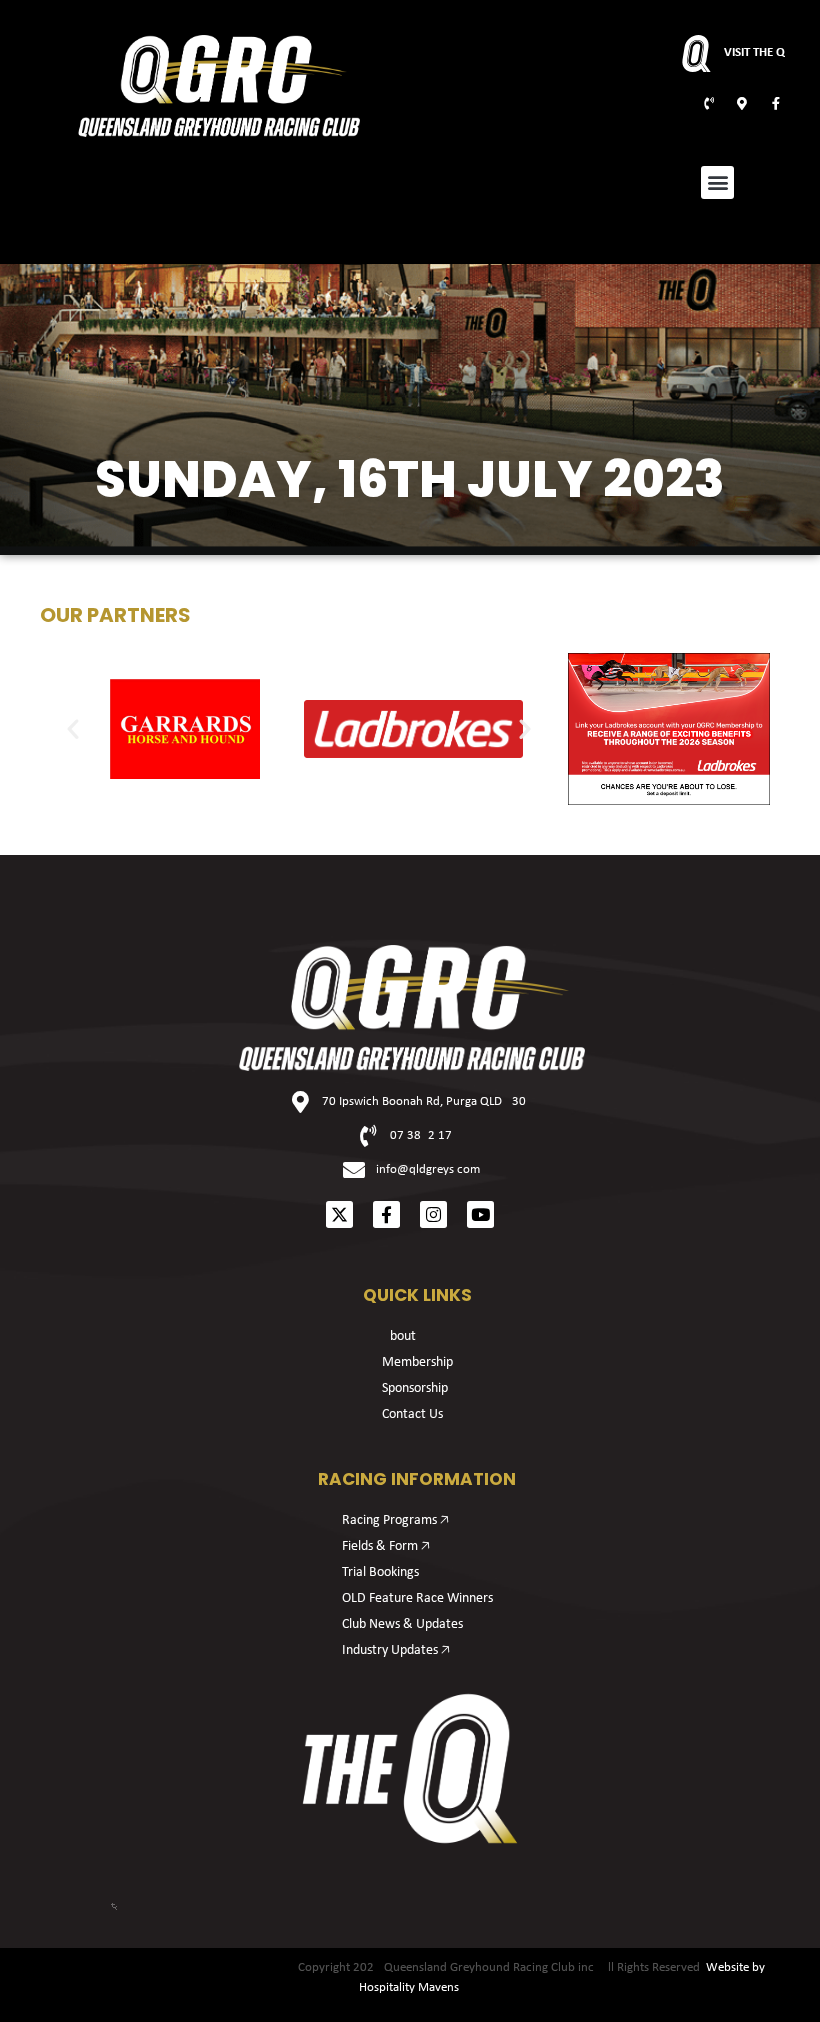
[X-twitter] (339, 1214)
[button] (717, 182)
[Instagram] (433, 1214)
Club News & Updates (402, 1624)
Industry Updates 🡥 (396, 1650)
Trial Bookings (380, 1572)
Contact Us (412, 1414)
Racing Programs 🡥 (395, 1520)
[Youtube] (480, 1214)
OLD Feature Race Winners (417, 1598)
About (399, 1336)
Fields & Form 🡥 (386, 1546)
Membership (417, 1362)
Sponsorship (415, 1388)
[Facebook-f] (386, 1214)
